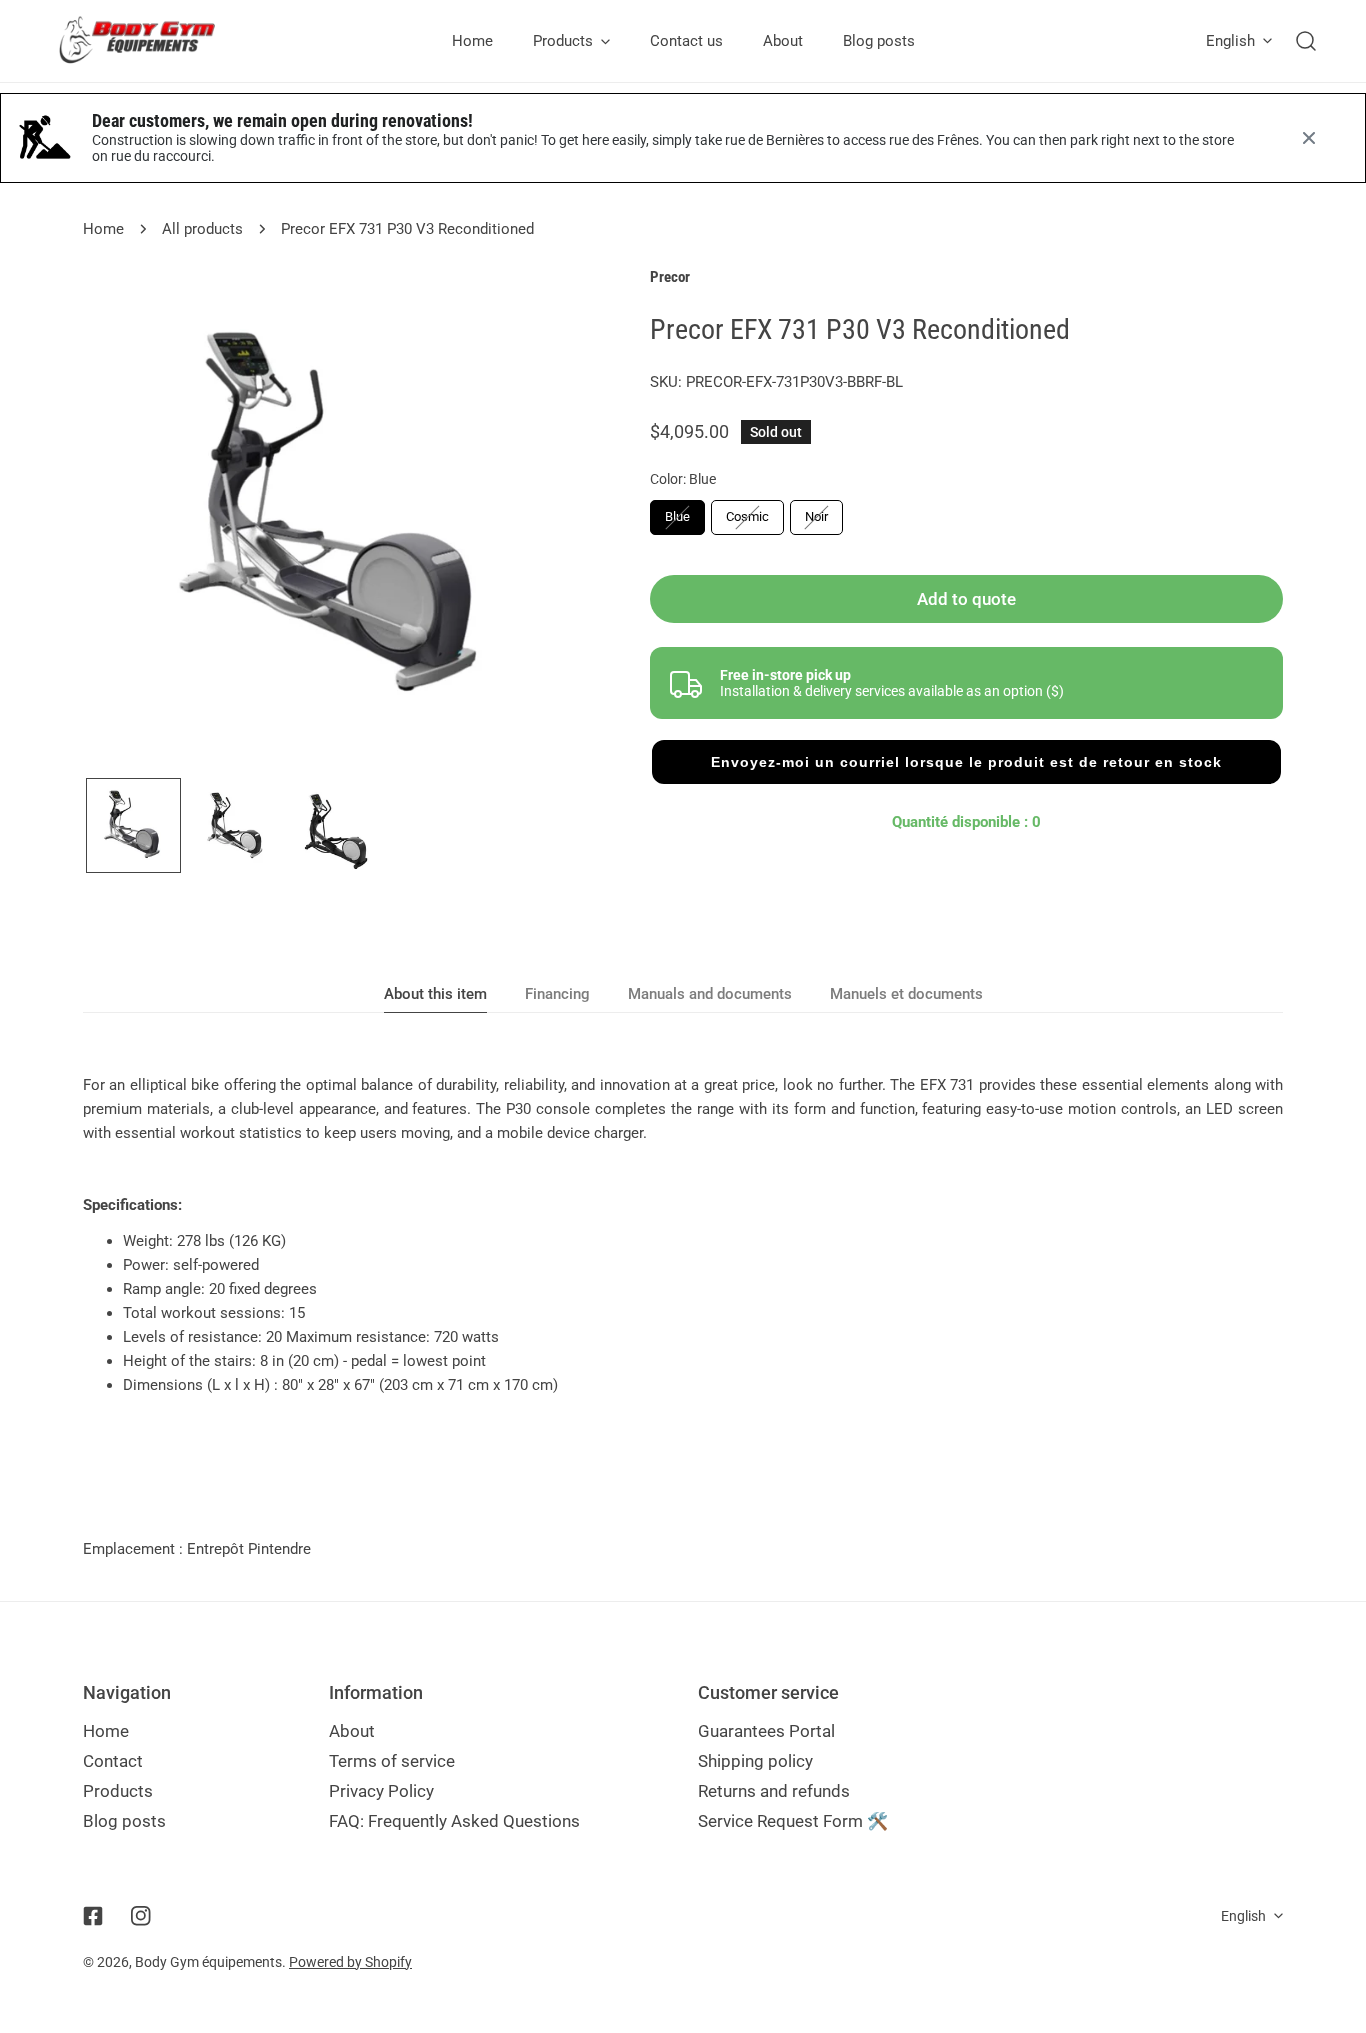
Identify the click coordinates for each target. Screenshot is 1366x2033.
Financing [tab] (557, 994)
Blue (677, 516)
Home (103, 229)
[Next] (543, 521)
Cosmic (747, 516)
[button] (966, 762)
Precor (670, 277)
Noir (816, 516)
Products (118, 1791)
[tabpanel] (683, 1235)
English (1230, 41)
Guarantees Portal (766, 1731)
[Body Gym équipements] (152, 41)
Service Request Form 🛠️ (793, 1821)
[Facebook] (93, 1916)
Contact (113, 1761)
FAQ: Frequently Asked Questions (454, 1821)
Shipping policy (755, 1761)
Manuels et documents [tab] (906, 994)
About (352, 1731)
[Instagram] (141, 1916)
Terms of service (392, 1761)
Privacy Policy (381, 1791)
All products (202, 229)
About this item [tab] (435, 994)
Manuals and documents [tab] (710, 994)
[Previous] (130, 521)
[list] (336, 518)
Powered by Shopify (350, 1962)
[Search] (1306, 41)
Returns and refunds (774, 1791)
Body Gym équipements (208, 1962)
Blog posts (124, 1821)
